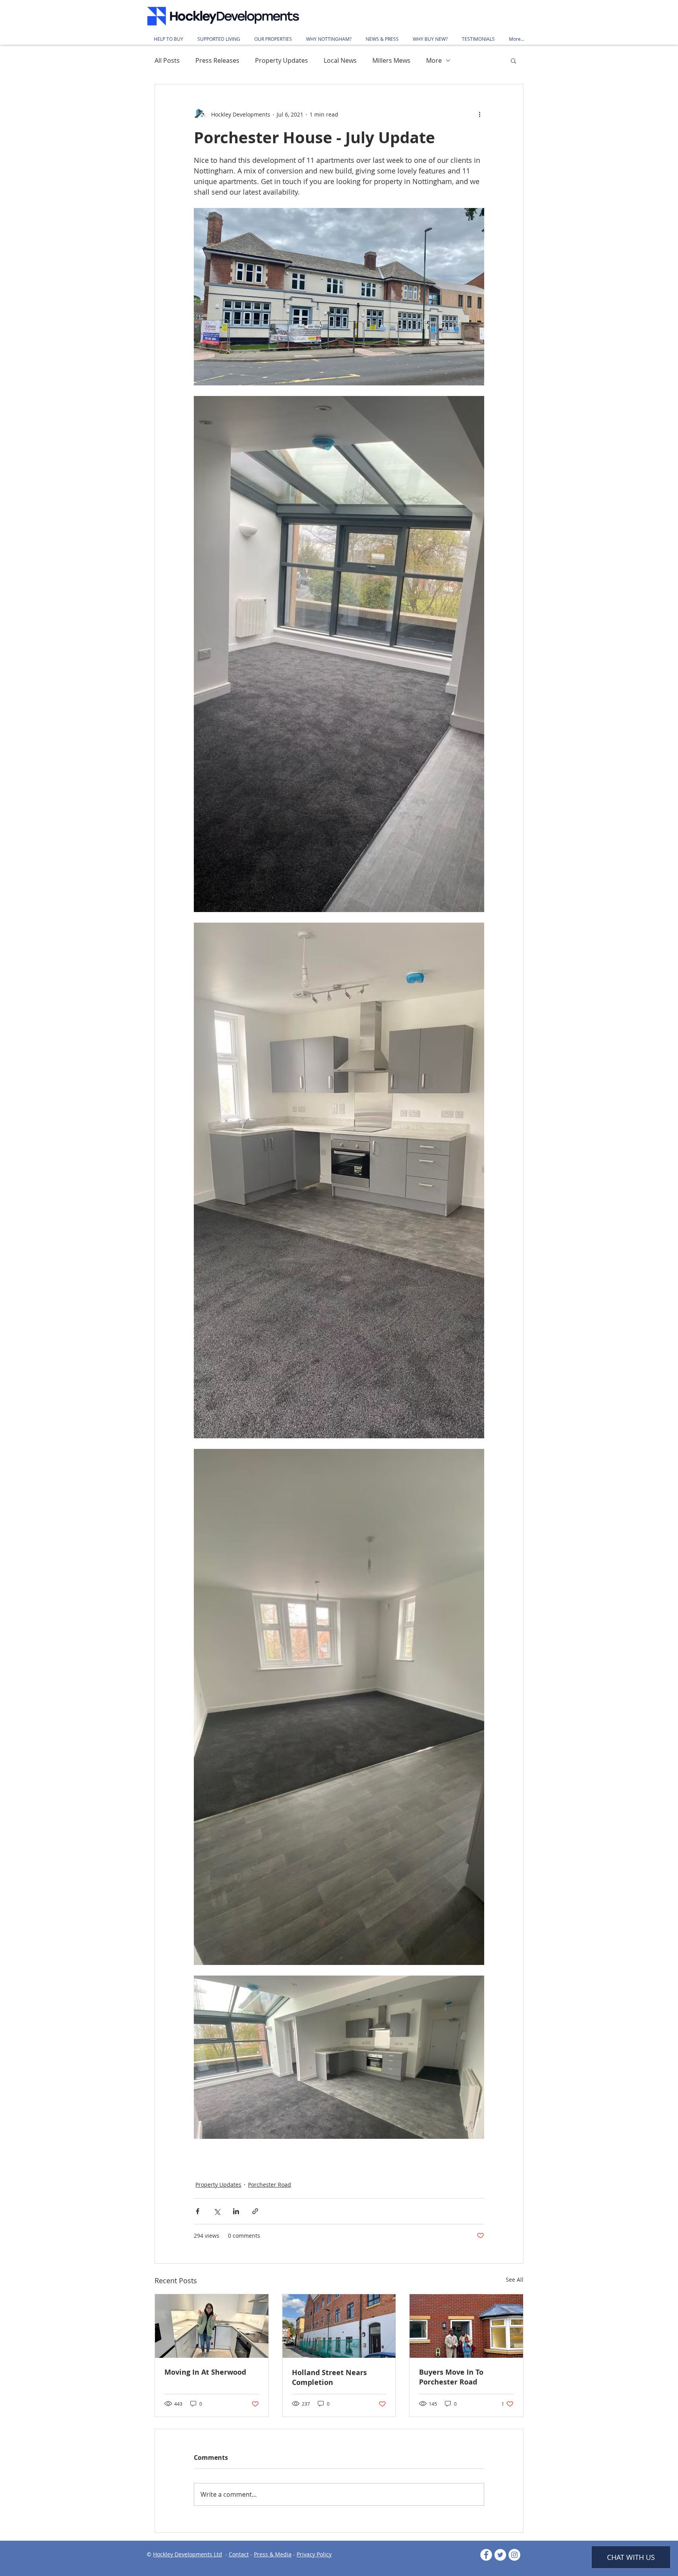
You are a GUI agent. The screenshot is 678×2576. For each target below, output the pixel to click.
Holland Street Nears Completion (329, 2377)
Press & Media (273, 2554)
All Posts (167, 60)
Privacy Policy (314, 2554)
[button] (513, 60)
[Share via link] (255, 2211)
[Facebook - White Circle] (486, 2555)
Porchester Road (270, 2185)
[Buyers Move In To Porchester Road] (466, 2326)
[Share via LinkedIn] (236, 2211)
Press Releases (217, 60)
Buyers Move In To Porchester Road (451, 2377)
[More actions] (479, 114)
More (434, 60)
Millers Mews (391, 60)
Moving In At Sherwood (205, 2372)
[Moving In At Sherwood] (212, 2326)
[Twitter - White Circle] (500, 2555)
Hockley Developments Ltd (188, 2554)
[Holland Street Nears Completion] (339, 2326)
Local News (340, 60)
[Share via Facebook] (198, 2211)
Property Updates (282, 60)
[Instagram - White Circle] (514, 2555)
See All (515, 2280)
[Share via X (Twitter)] (217, 2211)
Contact (239, 2554)
